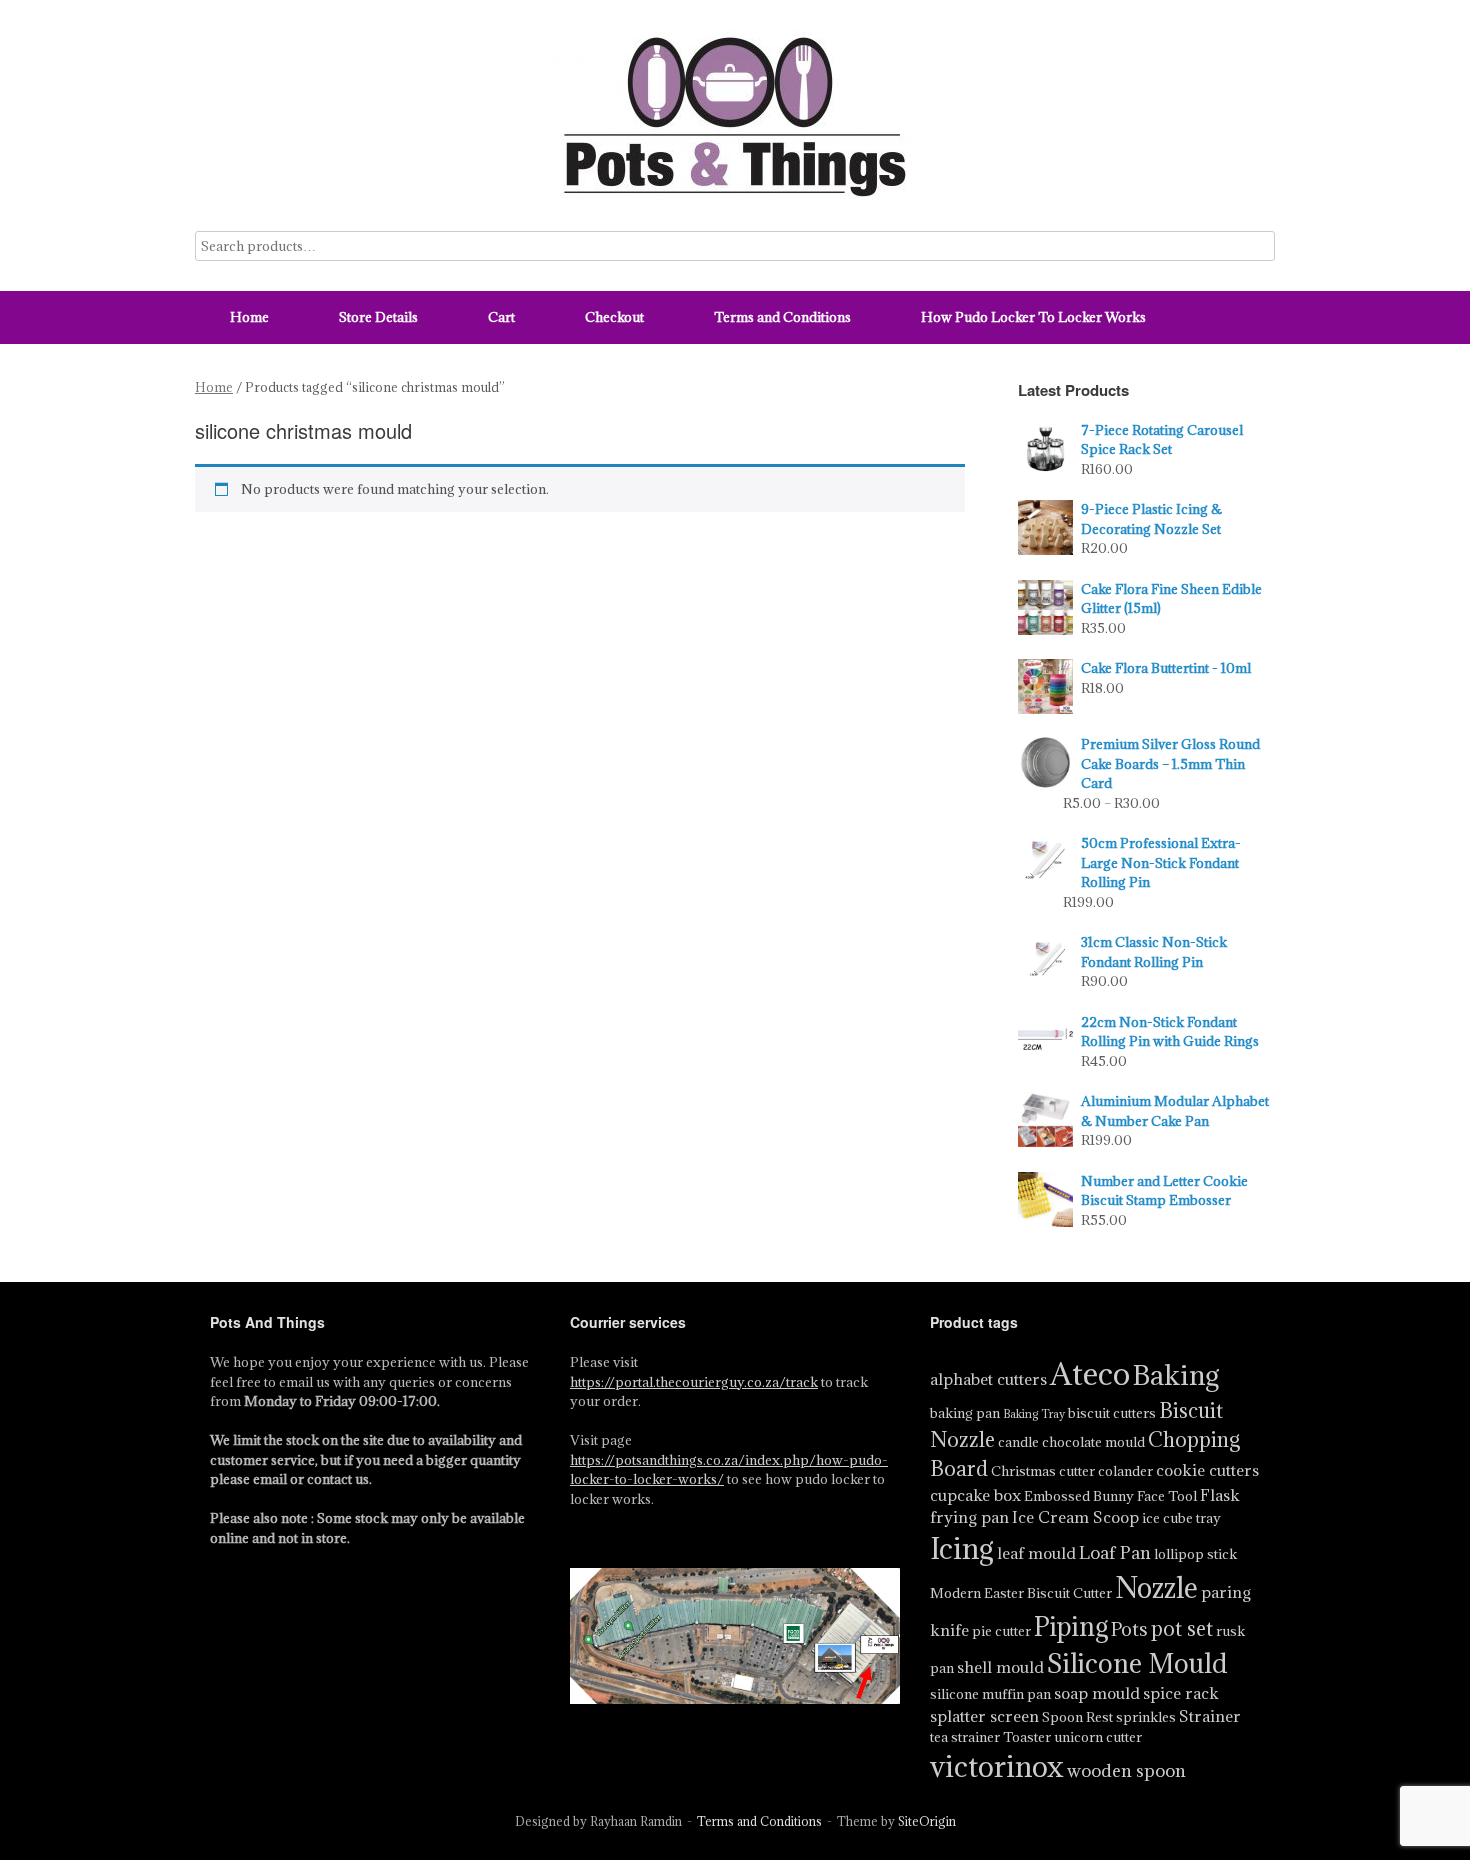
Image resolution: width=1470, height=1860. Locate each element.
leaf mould (1036, 1553)
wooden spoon (1126, 1770)
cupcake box (975, 1495)
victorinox (997, 1766)
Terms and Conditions (782, 317)
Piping (1071, 1626)
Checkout (614, 317)
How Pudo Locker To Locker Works (1033, 317)
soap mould (1097, 1693)
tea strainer (965, 1737)
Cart (501, 317)
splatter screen (984, 1716)
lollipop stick (1195, 1554)
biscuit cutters (1112, 1413)
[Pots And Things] (735, 115)
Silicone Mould (1137, 1663)
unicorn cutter (1098, 1737)
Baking (1176, 1375)
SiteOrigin (927, 1821)
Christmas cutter (1043, 1471)
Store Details (378, 317)
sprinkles (1146, 1717)
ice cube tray (1181, 1518)
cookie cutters (1207, 1470)
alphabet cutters (988, 1379)
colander (1125, 1471)
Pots (1129, 1629)
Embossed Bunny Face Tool (1110, 1496)
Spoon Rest (1077, 1717)
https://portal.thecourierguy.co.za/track (694, 1382)
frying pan (969, 1517)
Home (249, 317)
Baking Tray (1034, 1414)
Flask (1220, 1495)
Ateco (1090, 1374)
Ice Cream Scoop (1075, 1517)
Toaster (1027, 1737)
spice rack (1181, 1693)
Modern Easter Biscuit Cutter (1021, 1593)
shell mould (1000, 1667)
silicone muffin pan (990, 1694)
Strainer (1210, 1716)
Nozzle (1156, 1588)
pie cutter (1001, 1631)
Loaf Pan (1115, 1552)
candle (1018, 1442)
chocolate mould (1093, 1442)
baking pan (965, 1413)
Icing (962, 1548)
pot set (1182, 1628)
